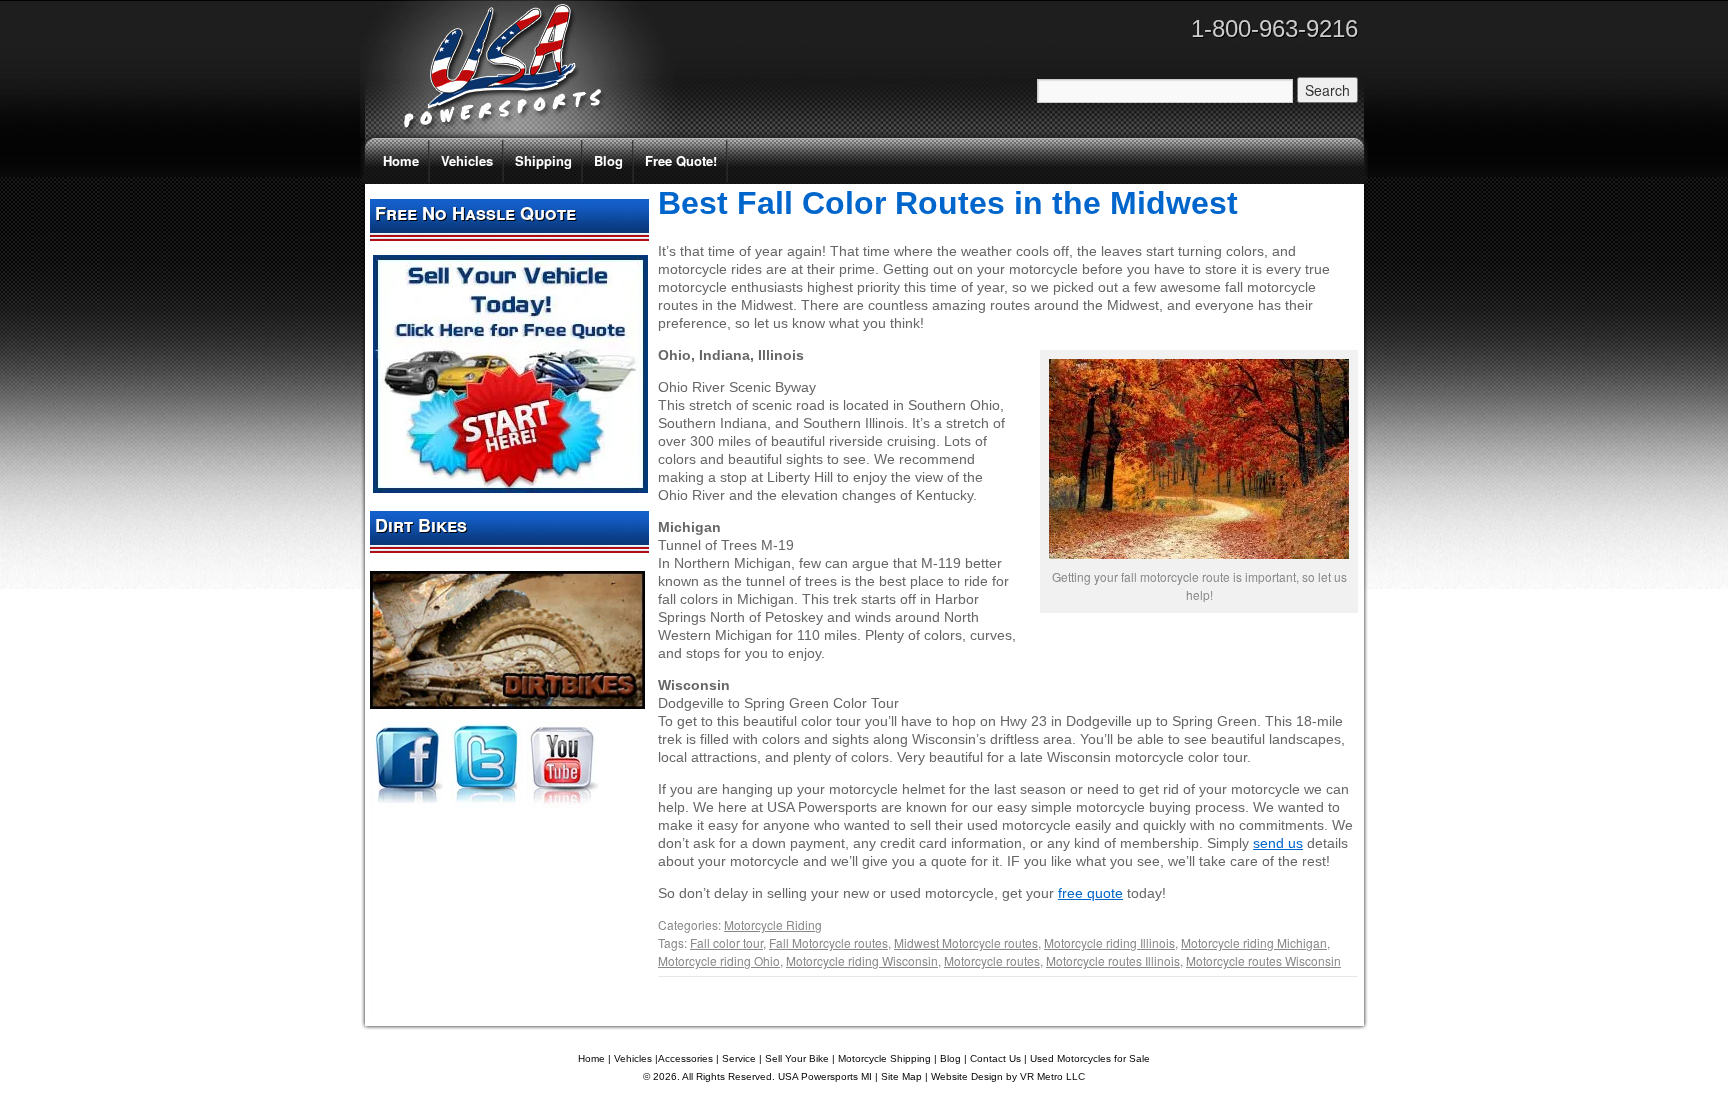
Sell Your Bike (797, 1058)
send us (1278, 843)
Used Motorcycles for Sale (1090, 1058)
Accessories (685, 1058)
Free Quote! (681, 160)
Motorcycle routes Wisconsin (1263, 960)
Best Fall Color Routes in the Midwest (948, 203)
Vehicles (467, 160)
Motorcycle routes (992, 960)
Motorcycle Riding (773, 924)
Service (739, 1058)
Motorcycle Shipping (884, 1058)
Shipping (543, 160)
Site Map (901, 1076)
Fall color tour (726, 942)
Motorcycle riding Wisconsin (862, 960)
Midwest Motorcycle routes (966, 942)
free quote (1090, 893)
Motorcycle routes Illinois (1113, 960)
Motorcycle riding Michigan (1254, 942)
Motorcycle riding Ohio (719, 960)
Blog (608, 160)
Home (401, 160)
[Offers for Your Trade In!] (510, 488)
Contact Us (995, 1058)
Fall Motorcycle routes (828, 942)
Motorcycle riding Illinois (1109, 942)
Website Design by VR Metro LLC (1008, 1076)
